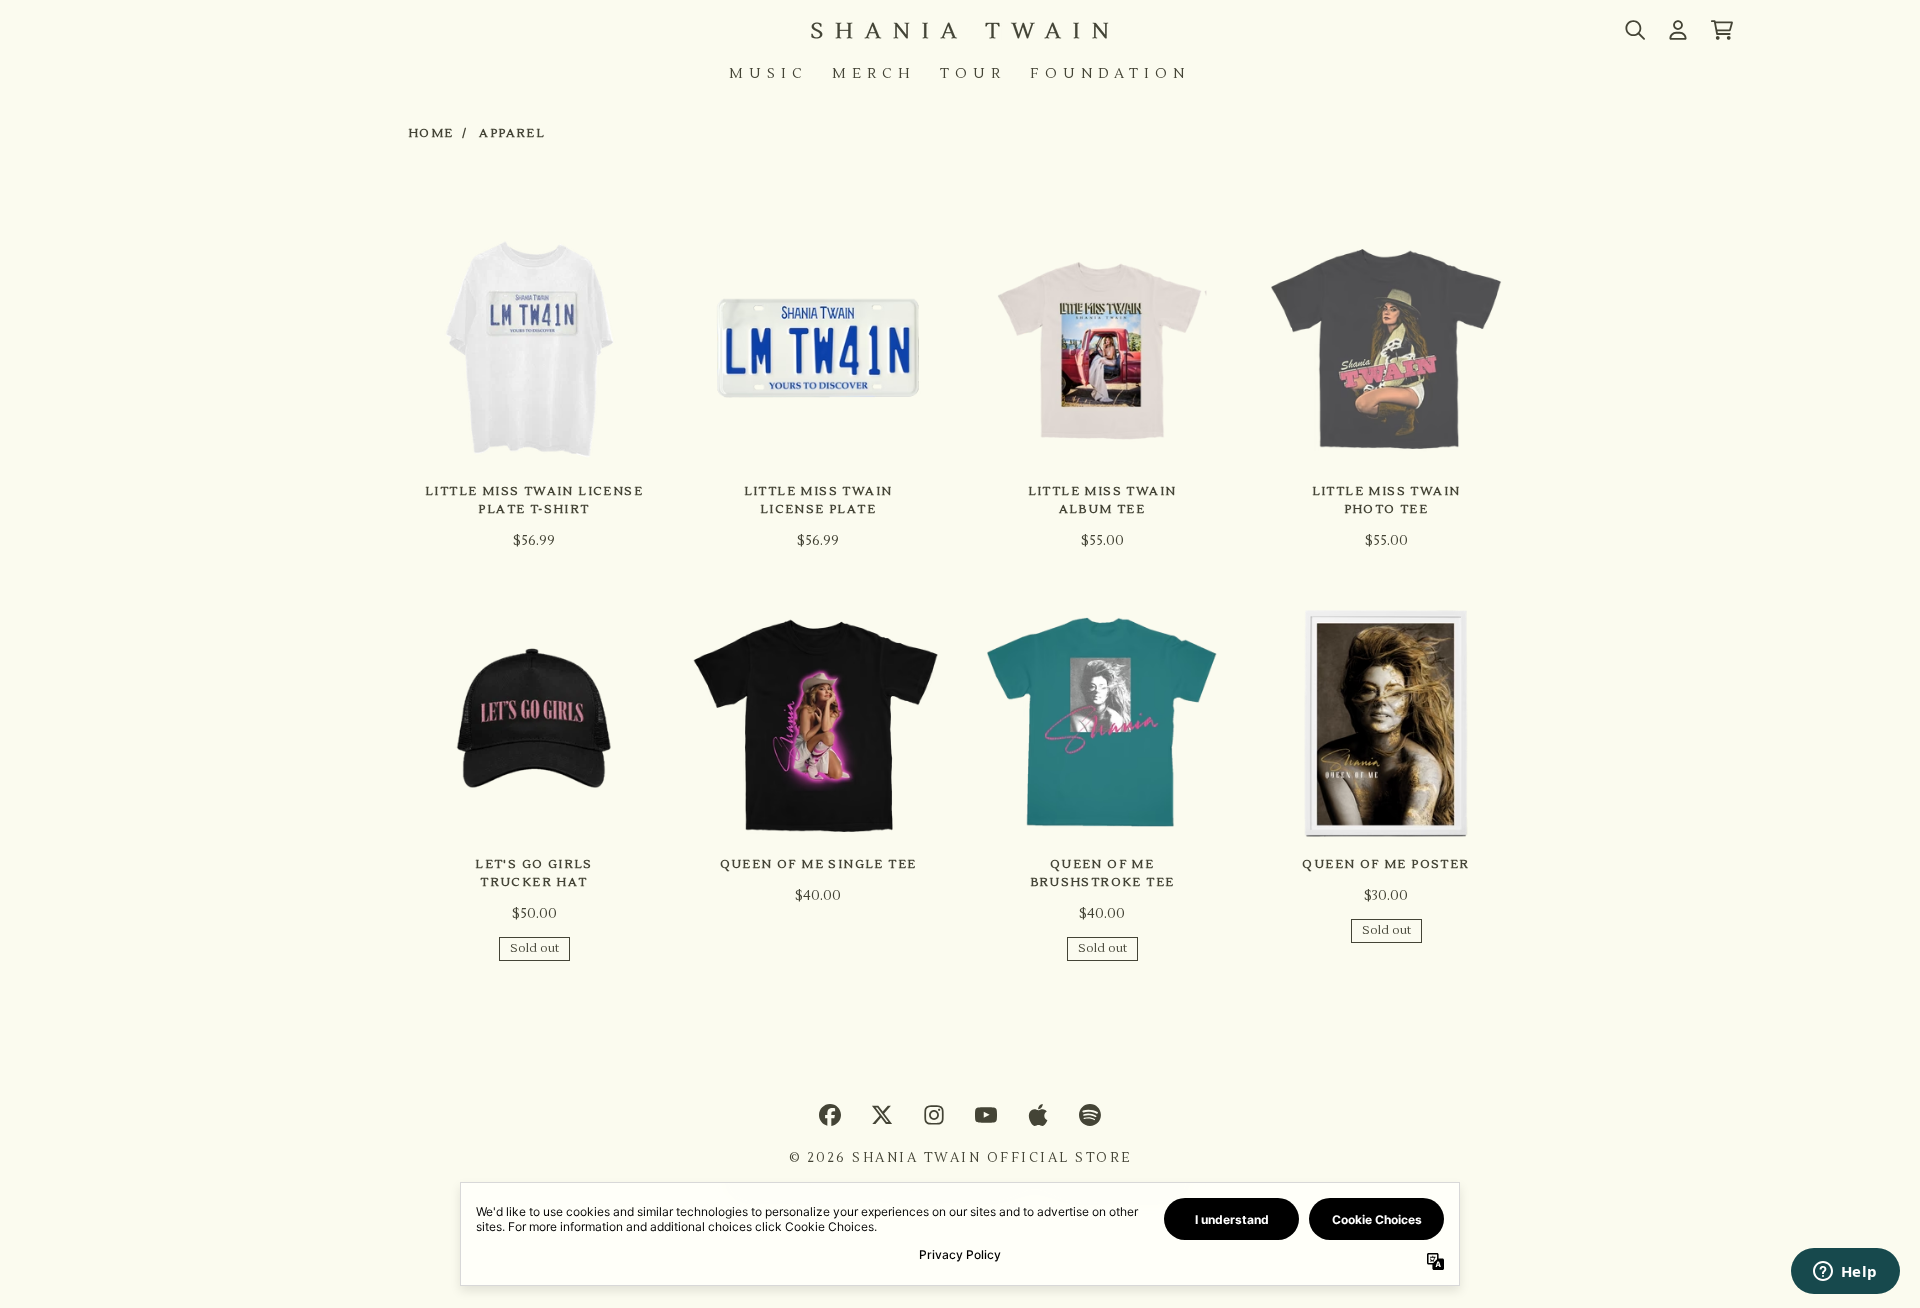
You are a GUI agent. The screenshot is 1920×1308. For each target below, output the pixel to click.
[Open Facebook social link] (830, 1115)
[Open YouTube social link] (986, 1115)
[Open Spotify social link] (1090, 1115)
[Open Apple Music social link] (1038, 1115)
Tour (973, 74)
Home (431, 133)
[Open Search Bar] (1634, 30)
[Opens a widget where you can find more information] (1845, 1273)
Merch (874, 74)
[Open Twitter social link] (882, 1115)
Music (768, 74)
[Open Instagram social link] (934, 1115)
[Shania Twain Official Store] (960, 30)
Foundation (1110, 74)
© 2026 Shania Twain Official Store (960, 1158)
